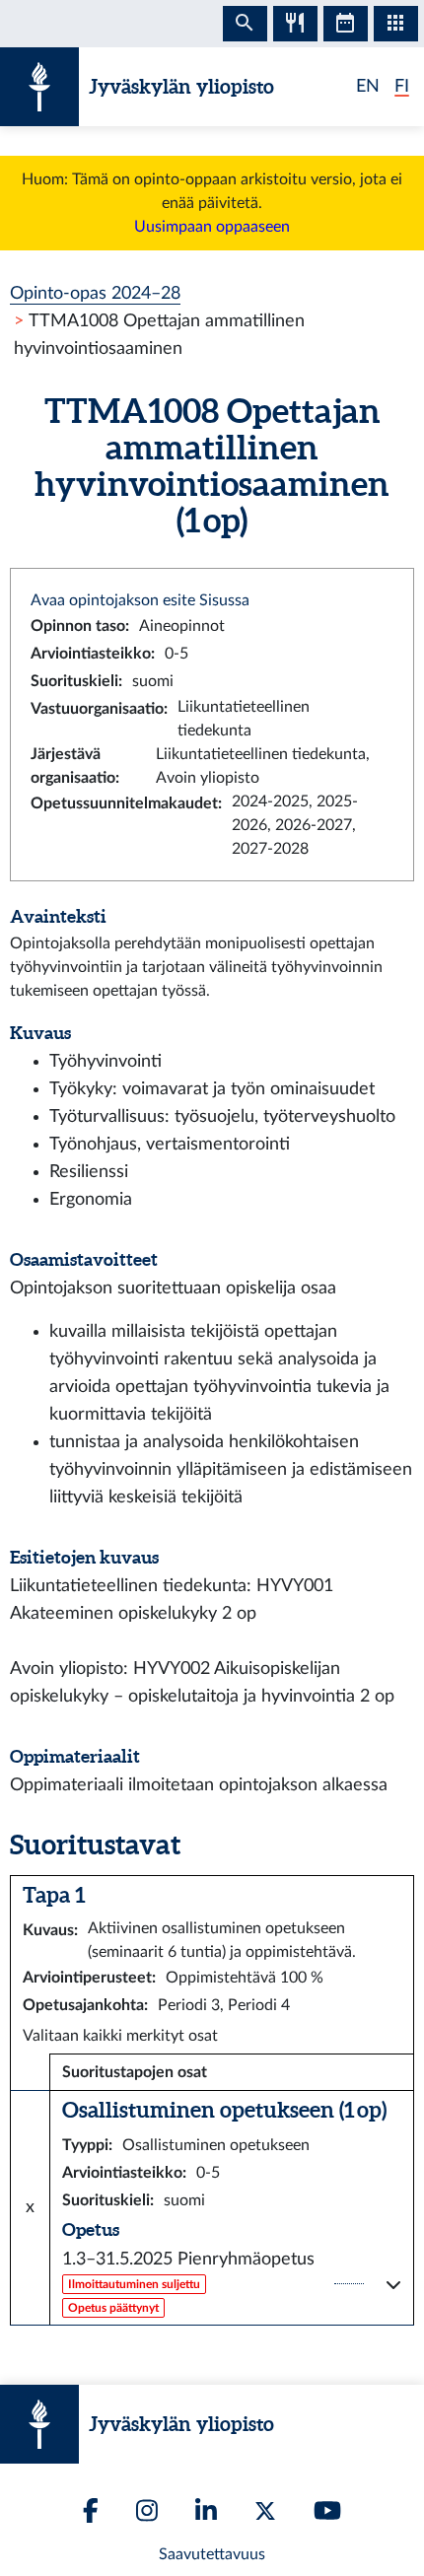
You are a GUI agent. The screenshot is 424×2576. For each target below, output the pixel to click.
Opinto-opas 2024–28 (95, 293)
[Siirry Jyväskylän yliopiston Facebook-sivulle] (91, 2510)
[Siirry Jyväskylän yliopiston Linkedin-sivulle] (206, 2510)
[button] (232, 2284)
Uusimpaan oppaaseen (212, 227)
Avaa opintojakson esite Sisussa (140, 600)
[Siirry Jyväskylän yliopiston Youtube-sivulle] (327, 2510)
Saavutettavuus (212, 2554)
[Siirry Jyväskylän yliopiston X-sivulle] (265, 2511)
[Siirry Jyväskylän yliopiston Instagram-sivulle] (147, 2510)
